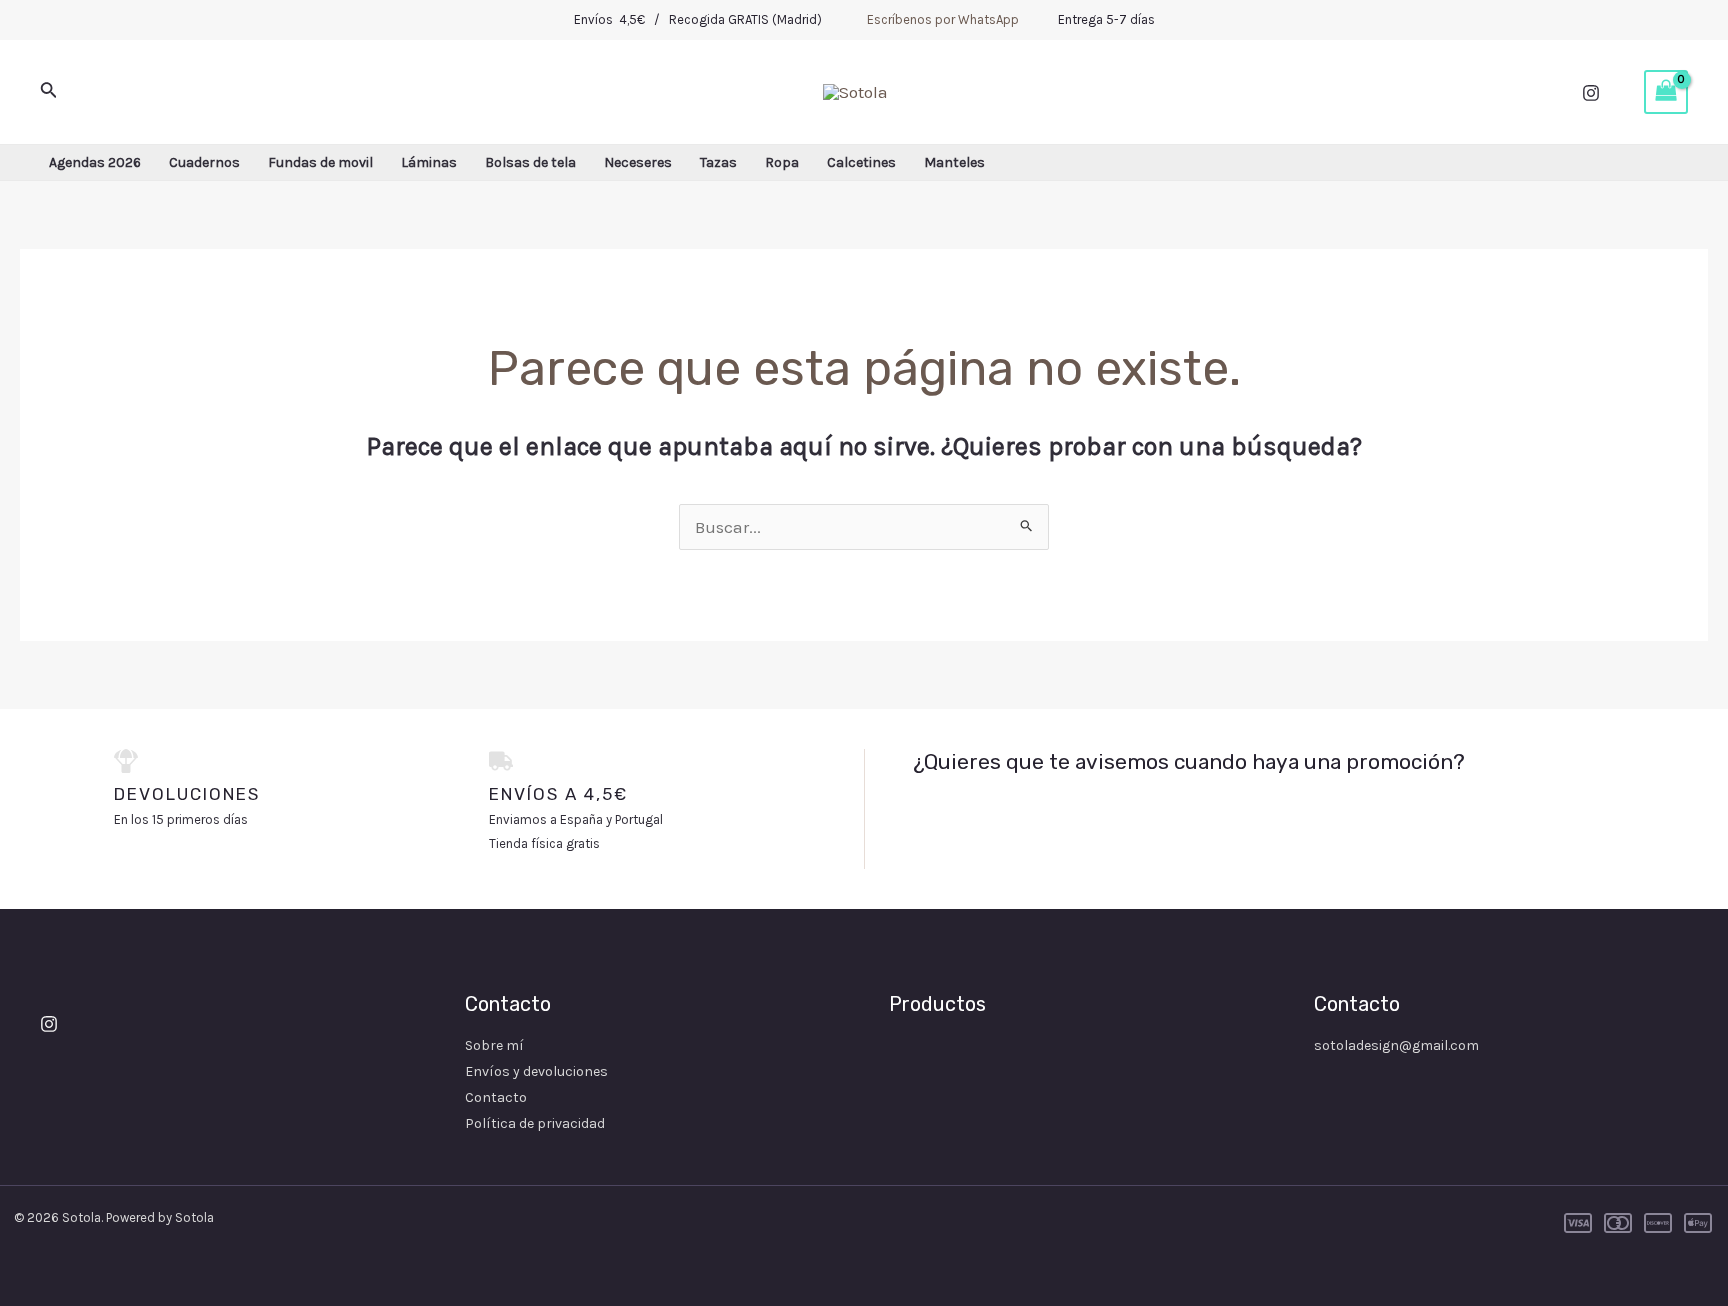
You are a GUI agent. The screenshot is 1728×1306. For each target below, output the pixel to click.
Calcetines (861, 162)
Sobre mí (494, 1045)
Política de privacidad (535, 1123)
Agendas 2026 (95, 162)
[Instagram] (1591, 93)
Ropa (782, 162)
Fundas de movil (320, 162)
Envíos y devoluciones (536, 1071)
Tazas (718, 162)
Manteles (954, 162)
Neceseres (638, 162)
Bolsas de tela (530, 162)
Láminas (429, 162)
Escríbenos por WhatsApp (943, 19)
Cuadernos (204, 162)
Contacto (496, 1097)
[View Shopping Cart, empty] (1666, 92)
